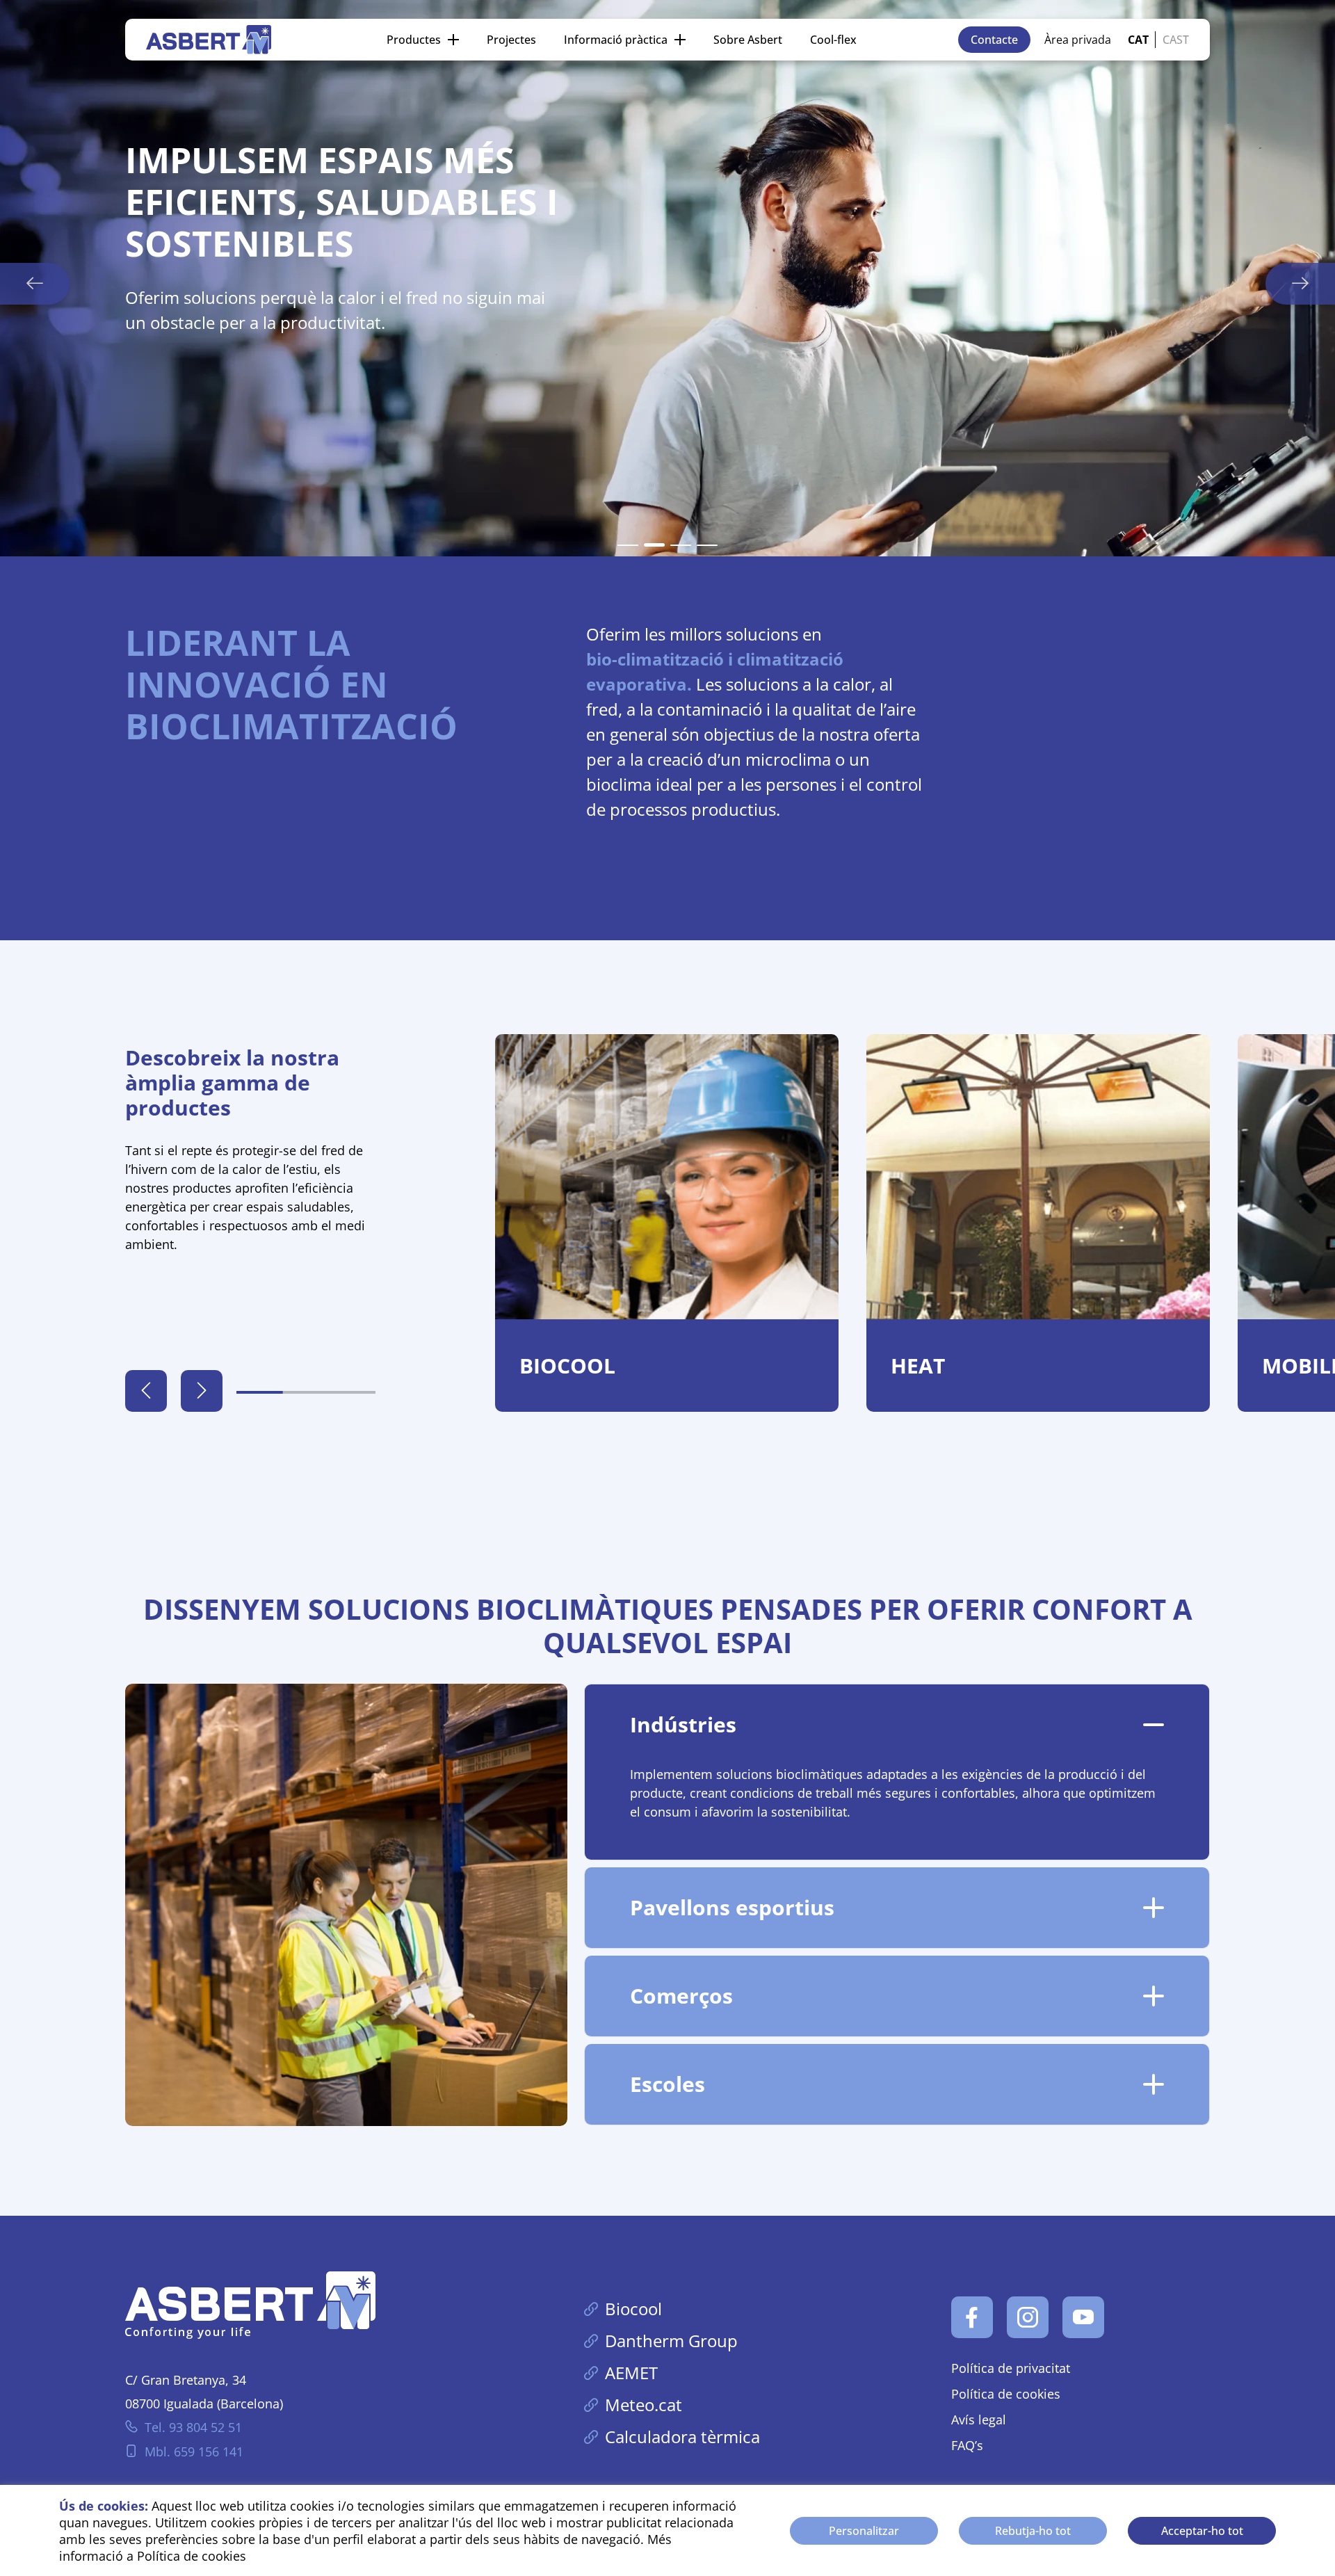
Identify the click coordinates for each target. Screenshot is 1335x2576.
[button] (628, 545)
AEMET (631, 2373)
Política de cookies (192, 2556)
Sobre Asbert (748, 40)
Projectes (511, 40)
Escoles (667, 2084)
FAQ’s (967, 2445)
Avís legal (979, 2420)
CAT (1138, 40)
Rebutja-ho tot (1033, 2531)
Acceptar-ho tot (1202, 2531)
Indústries (683, 1724)
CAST (1176, 40)
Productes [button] (414, 40)
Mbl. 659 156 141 (194, 2452)
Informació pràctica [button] (616, 40)
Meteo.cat (644, 2405)
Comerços (681, 1996)
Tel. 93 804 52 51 (193, 2427)
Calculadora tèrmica (682, 2437)
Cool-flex (833, 40)
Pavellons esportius (732, 1907)
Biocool (633, 2309)
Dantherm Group (671, 2341)
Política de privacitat (1011, 2368)
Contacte (994, 40)
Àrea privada (1078, 40)
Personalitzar (864, 2531)
